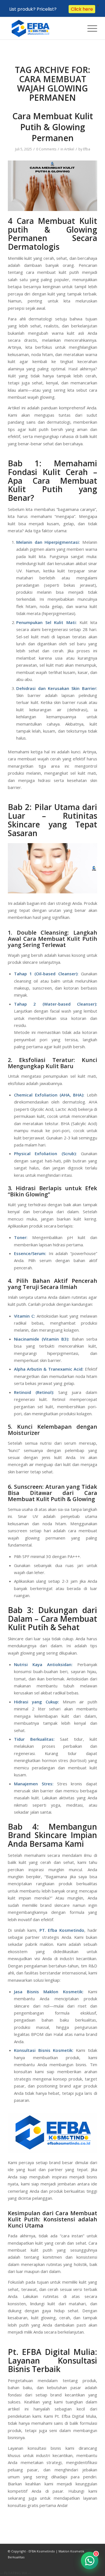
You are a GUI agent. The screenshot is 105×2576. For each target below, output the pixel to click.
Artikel (69, 149)
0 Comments (46, 149)
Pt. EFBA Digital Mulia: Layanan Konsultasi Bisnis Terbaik (53, 2361)
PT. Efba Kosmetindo (62, 1930)
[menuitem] (89, 28)
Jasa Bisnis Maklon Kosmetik (48, 1992)
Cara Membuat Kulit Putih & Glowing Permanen (53, 127)
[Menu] (89, 28)
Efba (87, 149)
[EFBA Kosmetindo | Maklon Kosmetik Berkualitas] (44, 28)
